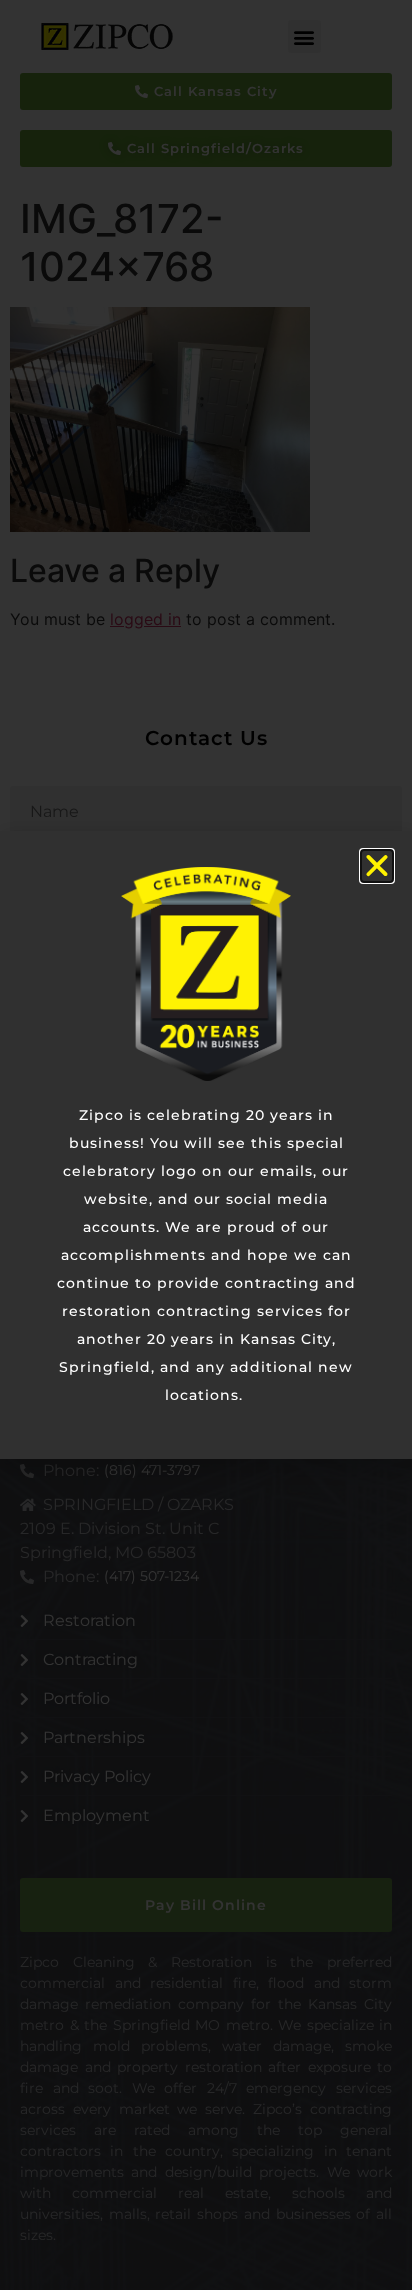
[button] (377, 866)
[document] (206, 1145)
